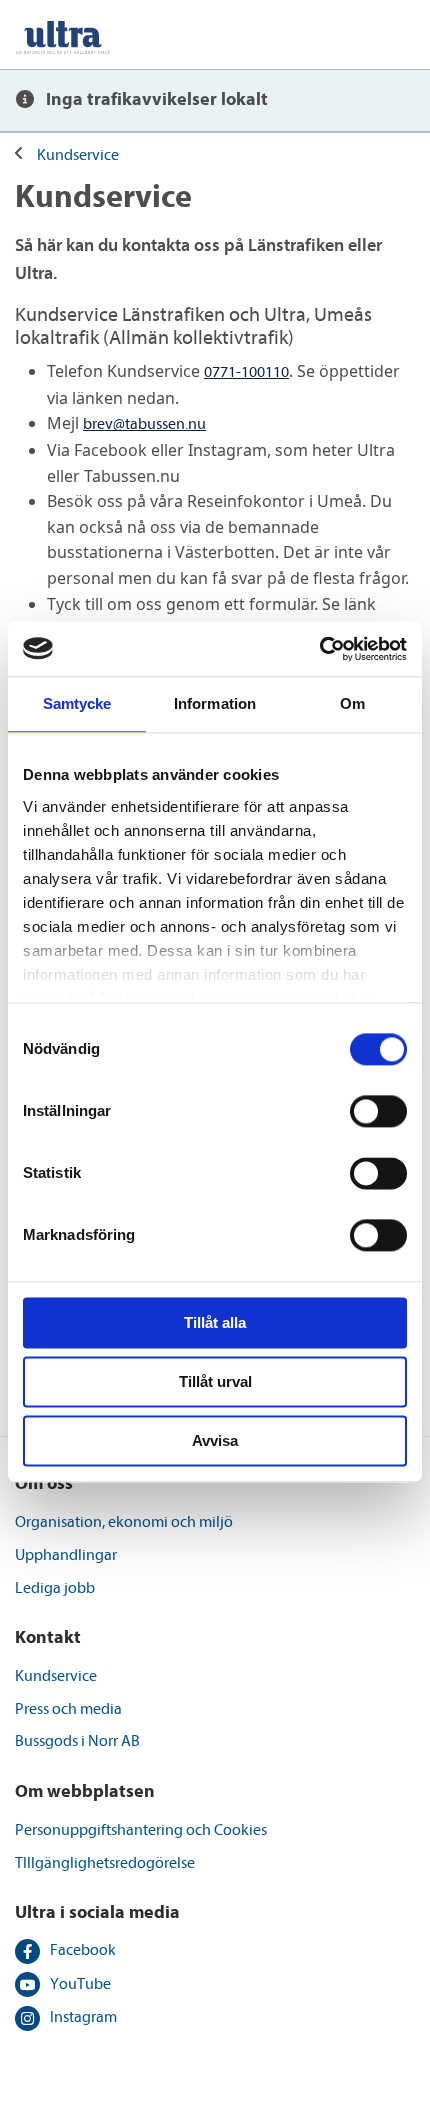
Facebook (83, 1950)
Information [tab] (215, 703)
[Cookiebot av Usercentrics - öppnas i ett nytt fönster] (319, 649)
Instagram (83, 2017)
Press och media (68, 1709)
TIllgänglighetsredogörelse (105, 1863)
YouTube (80, 1984)
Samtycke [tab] (77, 703)
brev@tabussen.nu (144, 424)
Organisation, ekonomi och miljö (124, 1522)
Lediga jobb (55, 1588)
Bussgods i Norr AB (77, 1741)
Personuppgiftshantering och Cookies (141, 1830)
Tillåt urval (215, 1381)
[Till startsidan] (63, 35)
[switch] (378, 1111)
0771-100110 (246, 372)
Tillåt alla (215, 1322)
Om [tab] (352, 703)
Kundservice (78, 155)
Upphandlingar (66, 1555)
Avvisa (215, 1440)
